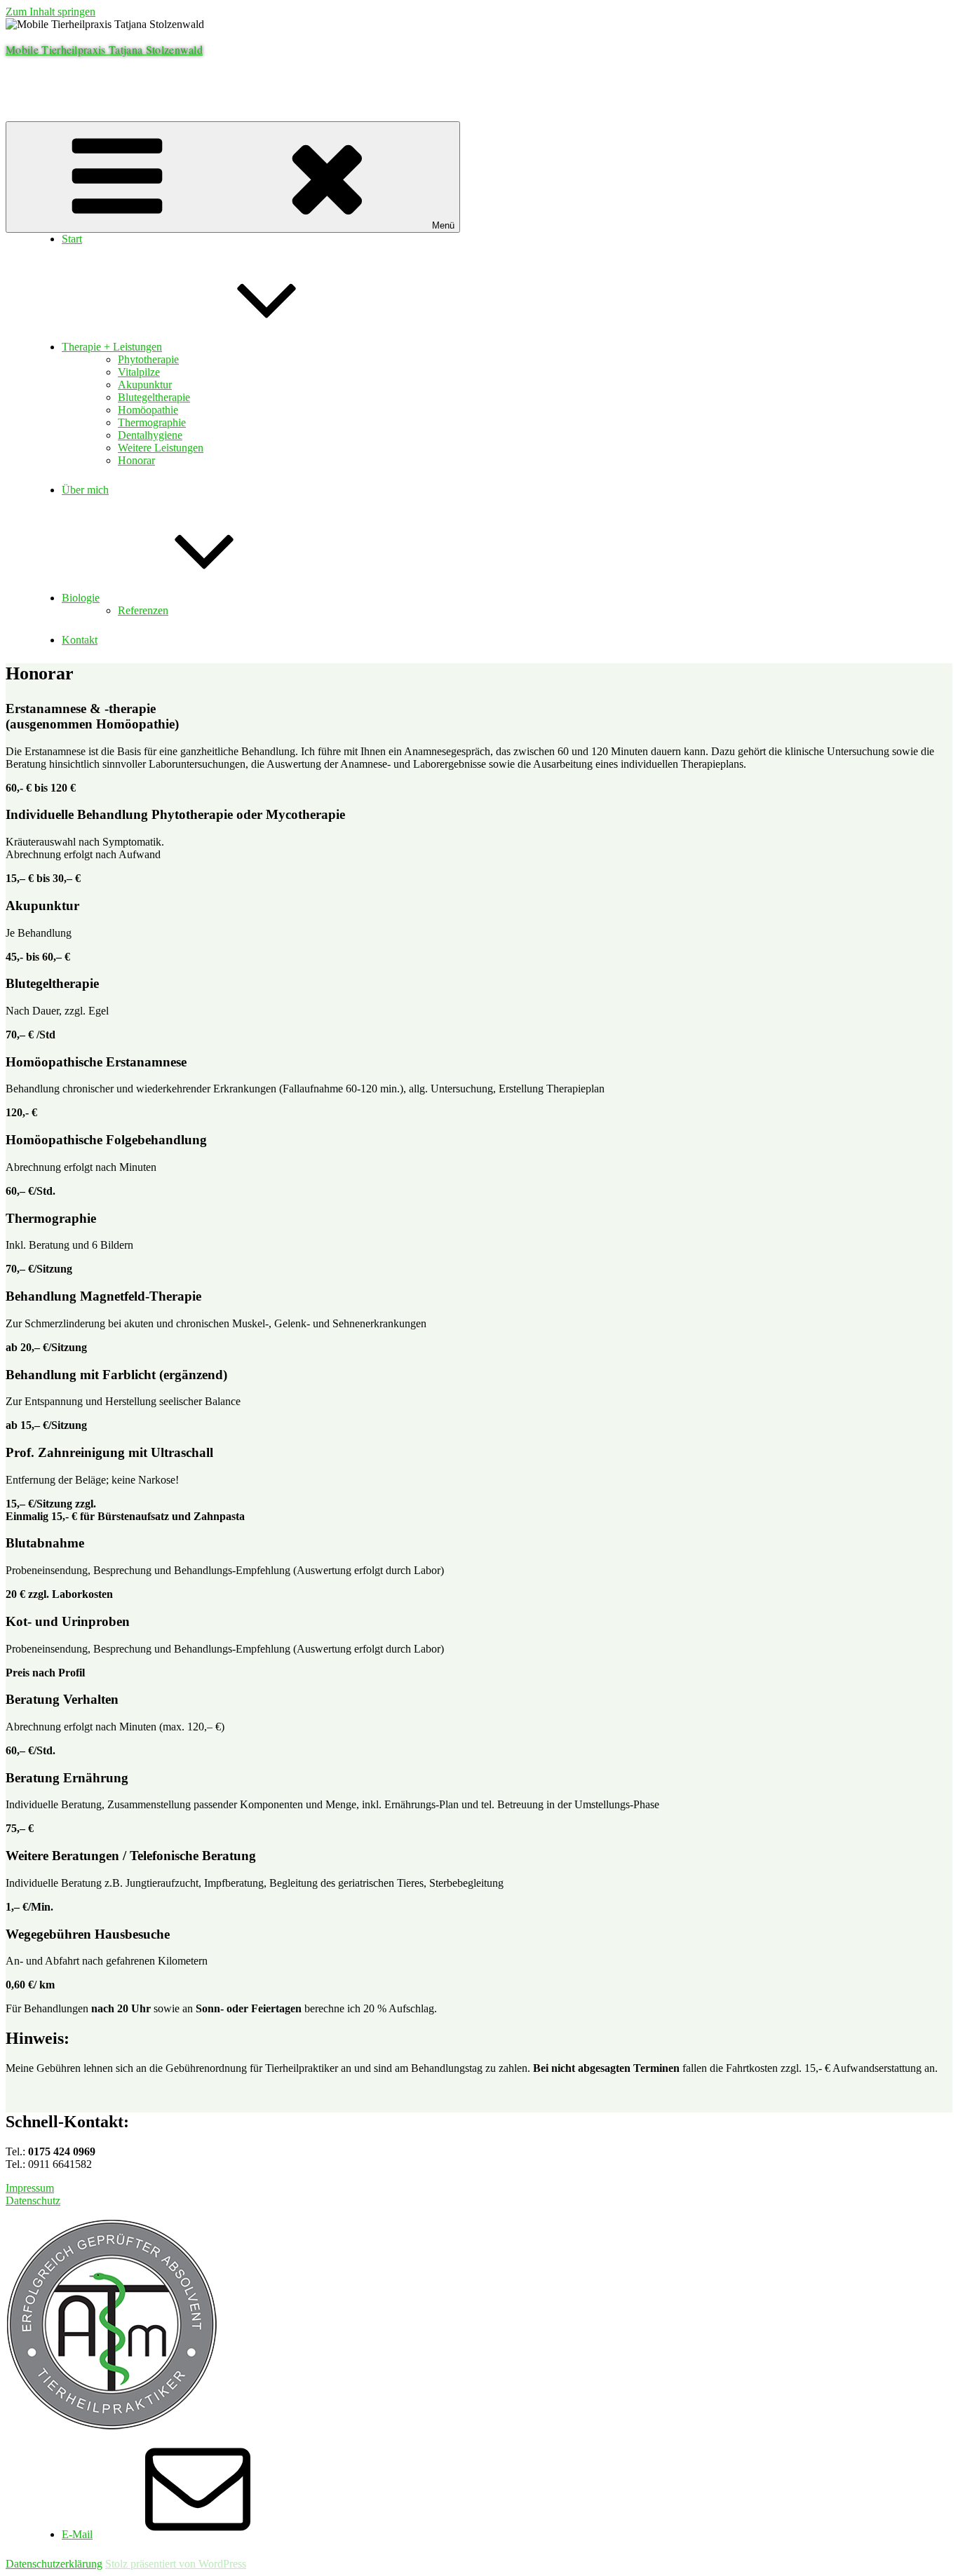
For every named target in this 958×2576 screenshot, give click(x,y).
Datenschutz (33, 2201)
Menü (443, 225)
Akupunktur (145, 385)
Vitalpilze (139, 372)
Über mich (85, 490)
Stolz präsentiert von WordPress (176, 2564)
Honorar (136, 460)
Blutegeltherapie (154, 397)
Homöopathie (148, 410)
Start (72, 239)
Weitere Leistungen (161, 448)
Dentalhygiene (150, 435)
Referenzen (143, 610)
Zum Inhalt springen (50, 12)
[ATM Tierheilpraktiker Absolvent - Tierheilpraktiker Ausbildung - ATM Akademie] (112, 2426)
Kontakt (80, 640)
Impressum (30, 2188)
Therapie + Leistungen (112, 347)
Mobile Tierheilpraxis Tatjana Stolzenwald (104, 49)
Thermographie (152, 422)
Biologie (81, 598)
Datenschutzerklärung (54, 2564)
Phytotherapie (148, 359)
